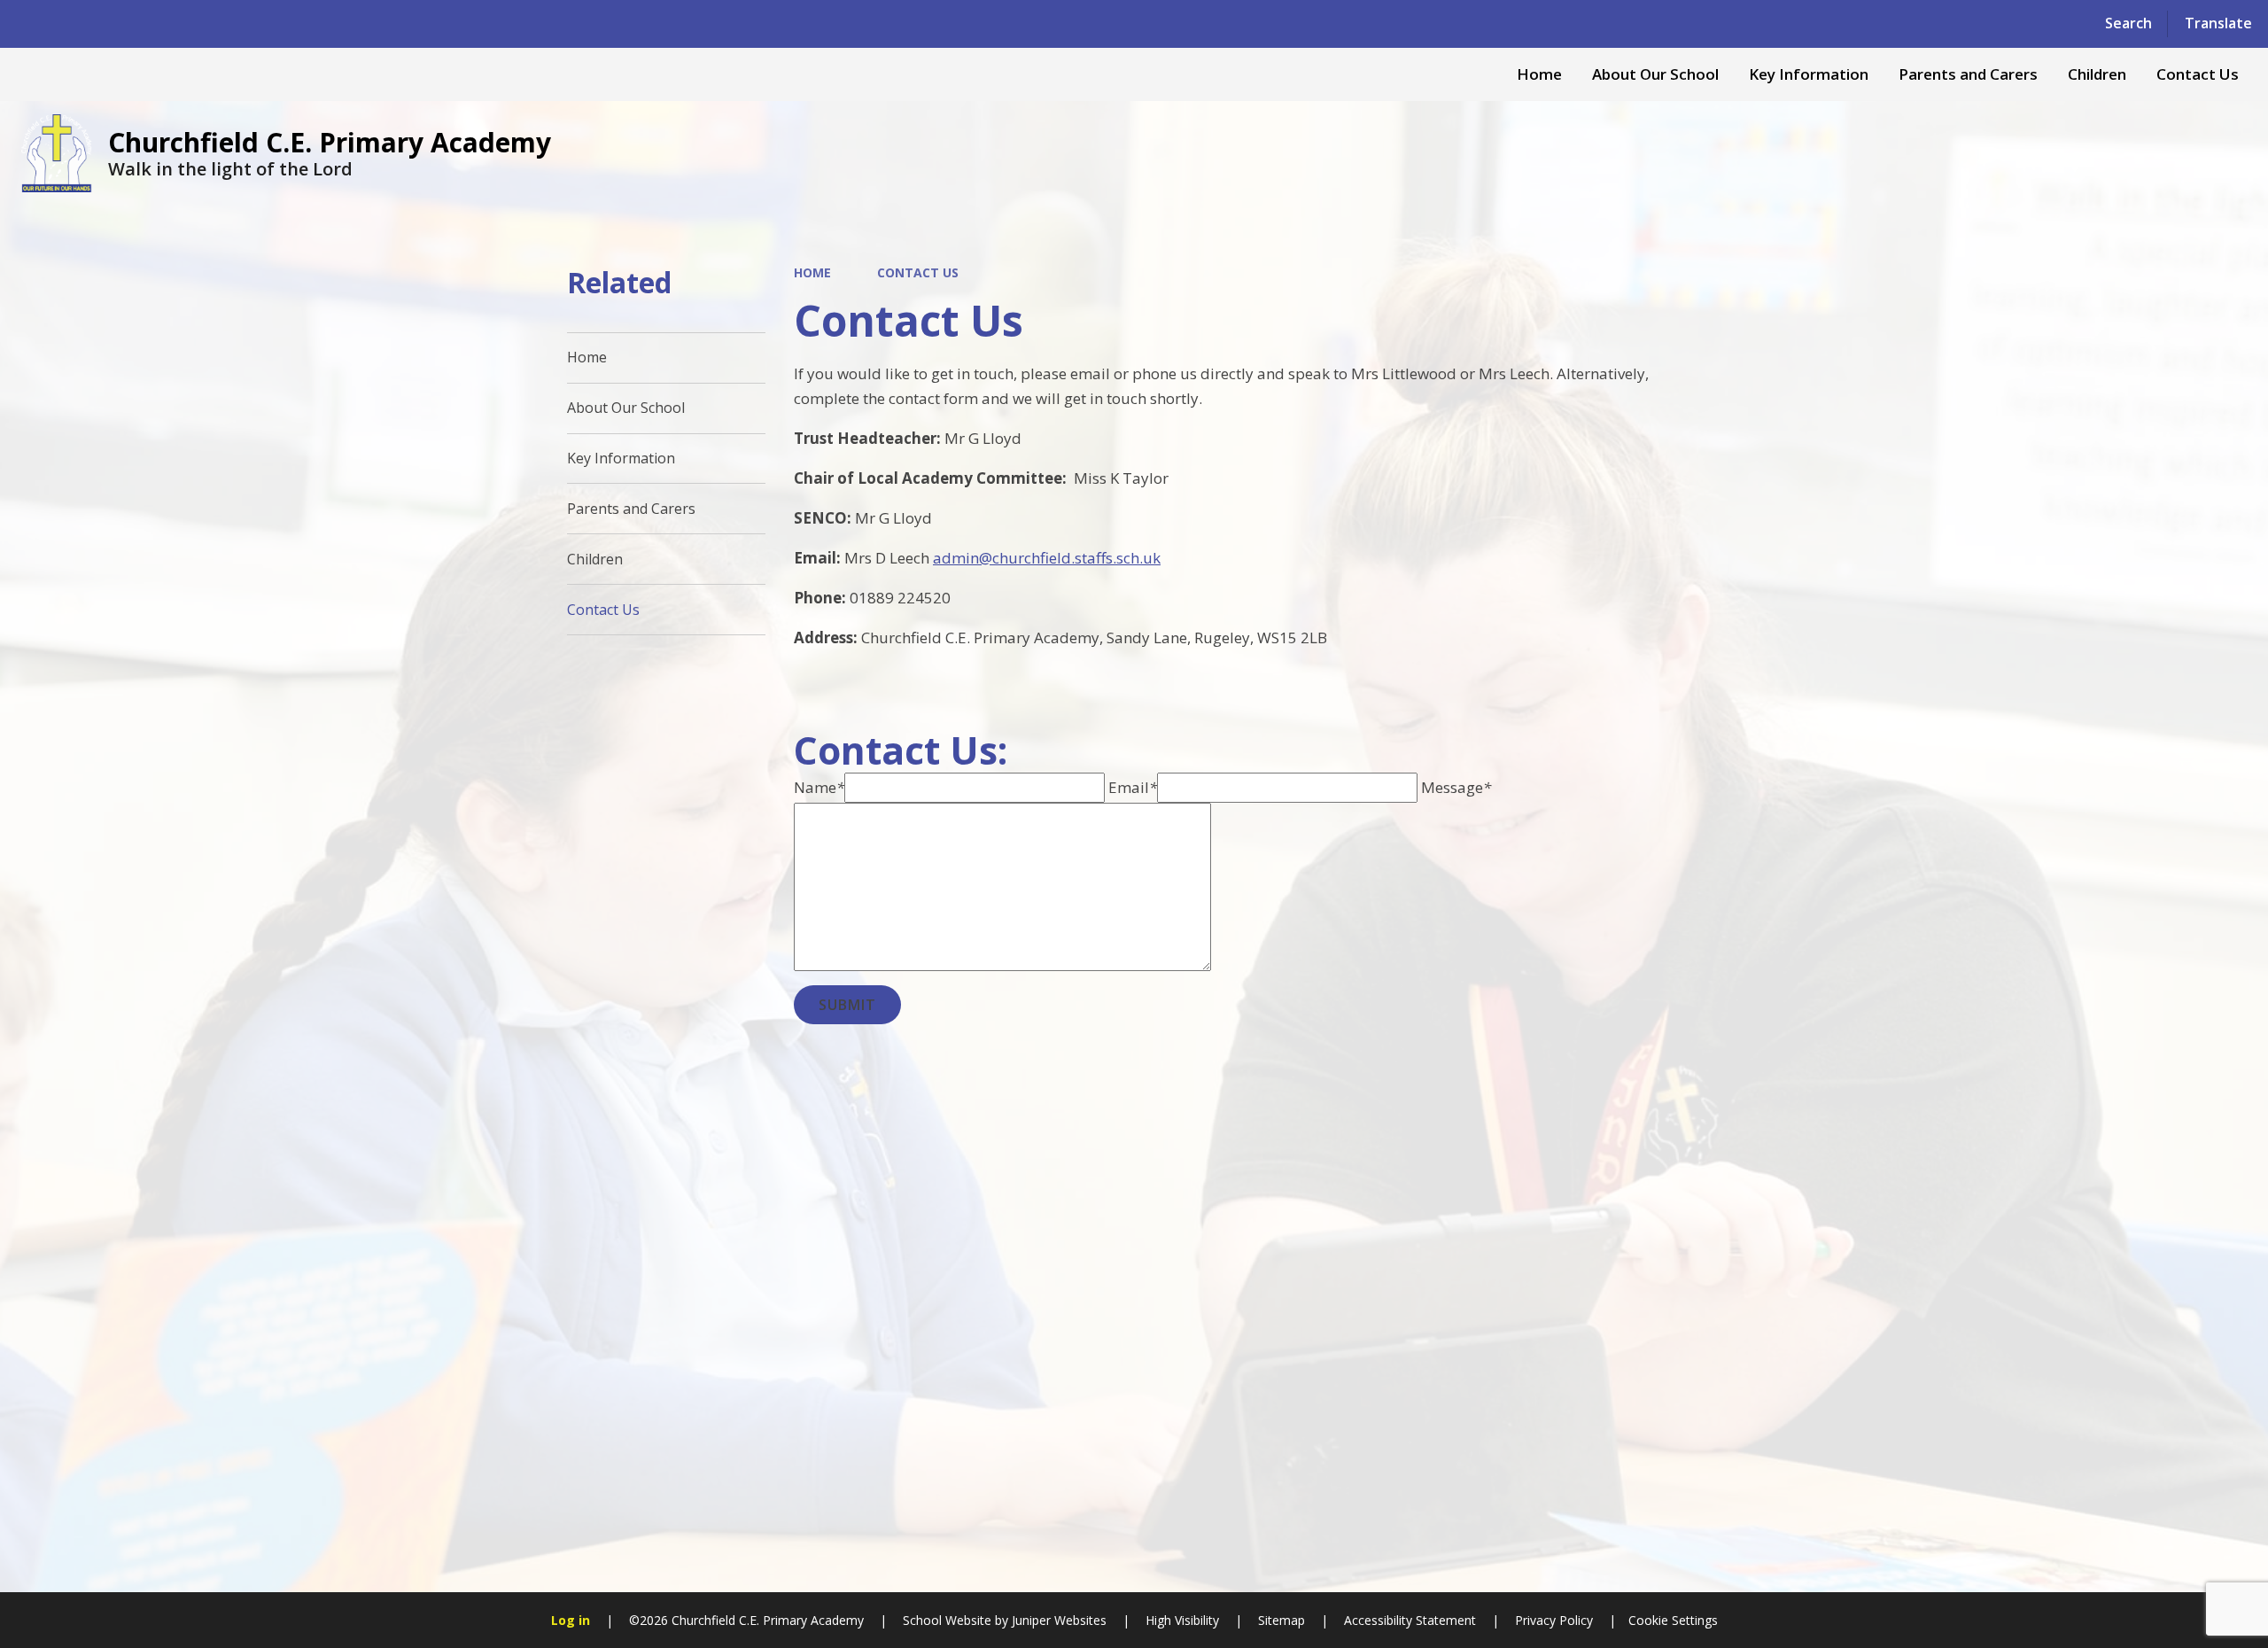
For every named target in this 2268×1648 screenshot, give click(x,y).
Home (812, 272)
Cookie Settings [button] (1673, 1620)
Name (819, 787)
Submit (847, 1005)
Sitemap (1282, 1620)
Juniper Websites (1057, 1620)
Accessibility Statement (1410, 1620)
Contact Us (918, 272)
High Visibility (1182, 1620)
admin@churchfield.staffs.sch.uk (1047, 558)
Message (1456, 787)
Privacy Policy (1554, 1620)
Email (1133, 787)
